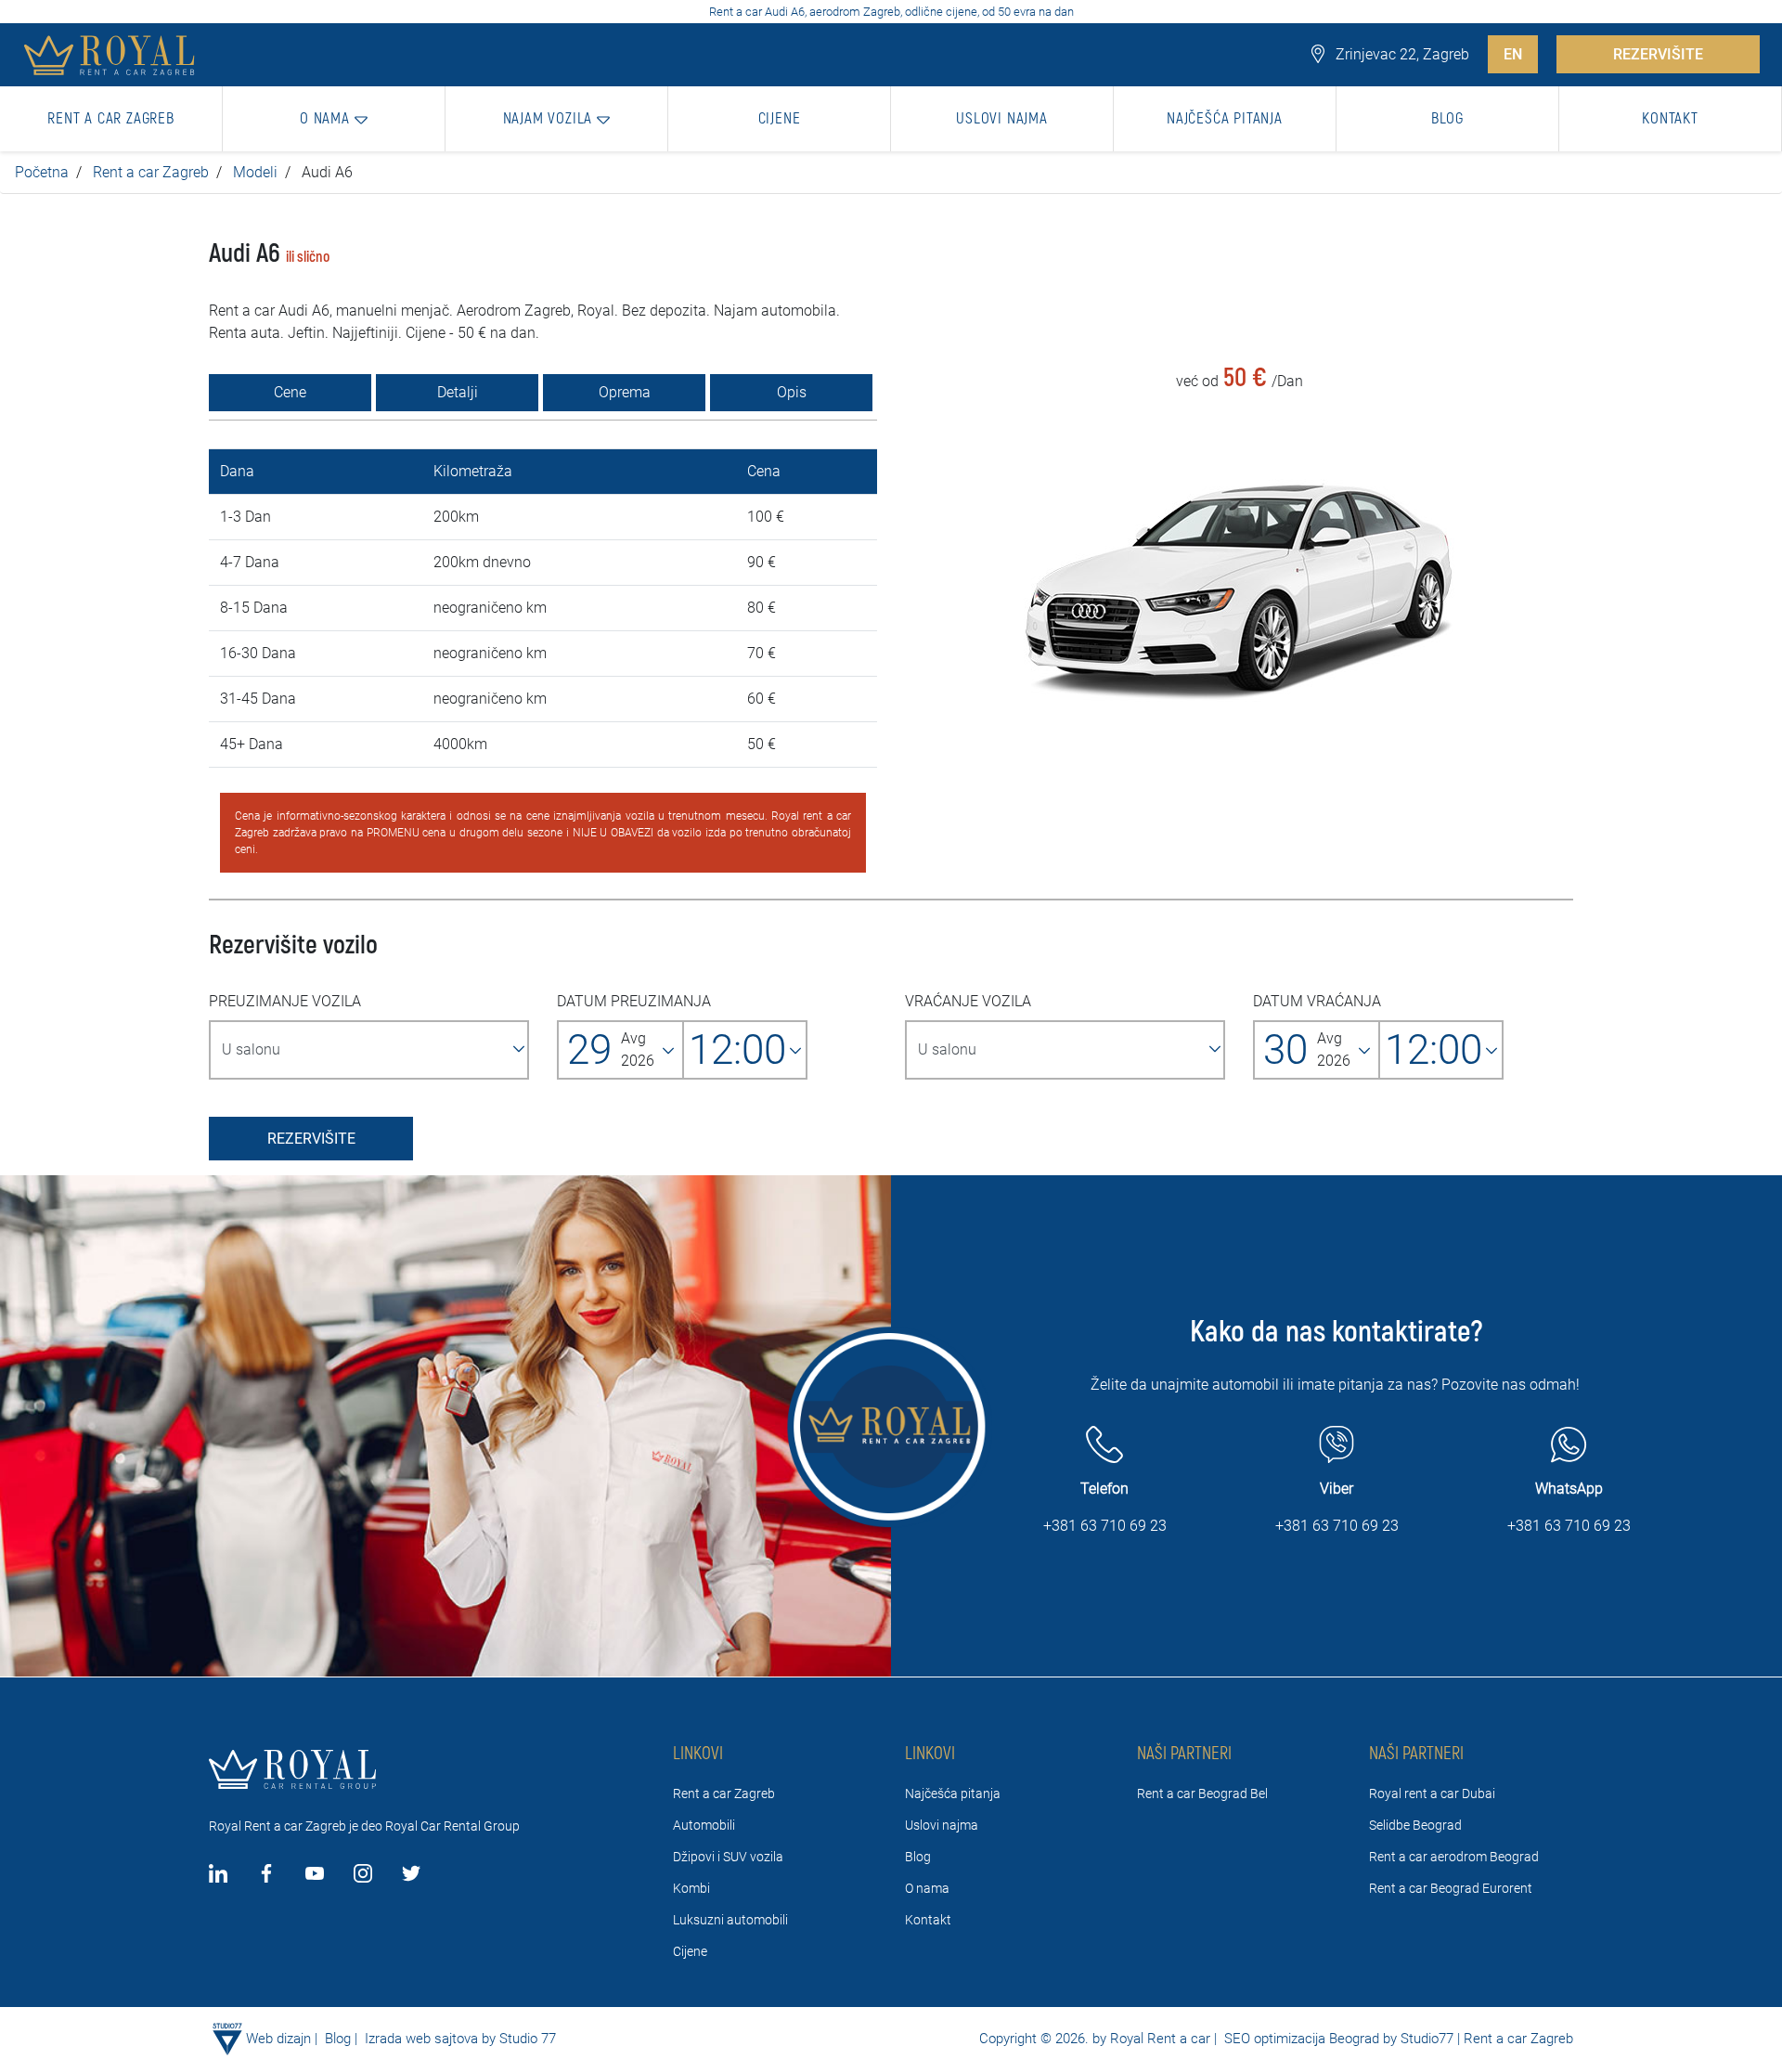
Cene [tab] (290, 392)
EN (1513, 54)
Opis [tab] (792, 392)
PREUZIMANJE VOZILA (285, 1001)
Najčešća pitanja (953, 1794)
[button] (334, 119)
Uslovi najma (942, 1825)
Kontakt (928, 1920)
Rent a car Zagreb (151, 172)
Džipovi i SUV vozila (728, 1857)
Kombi (691, 1888)
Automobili (704, 1825)
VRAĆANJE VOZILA (968, 1001)
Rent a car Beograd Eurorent (1451, 1888)
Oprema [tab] (625, 392)
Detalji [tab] (458, 392)
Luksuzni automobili (730, 1920)
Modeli (255, 172)
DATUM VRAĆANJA (1317, 1001)
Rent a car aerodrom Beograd (1454, 1857)
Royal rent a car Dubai (1432, 1794)
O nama (927, 1888)
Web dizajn (278, 2039)
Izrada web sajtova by (430, 2039)
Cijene (690, 1951)
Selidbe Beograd (1415, 1825)
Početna (42, 172)
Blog (918, 1857)
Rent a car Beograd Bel (1202, 1794)
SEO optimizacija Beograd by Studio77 (1337, 2039)
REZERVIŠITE (1658, 54)
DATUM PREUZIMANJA (634, 1001)
